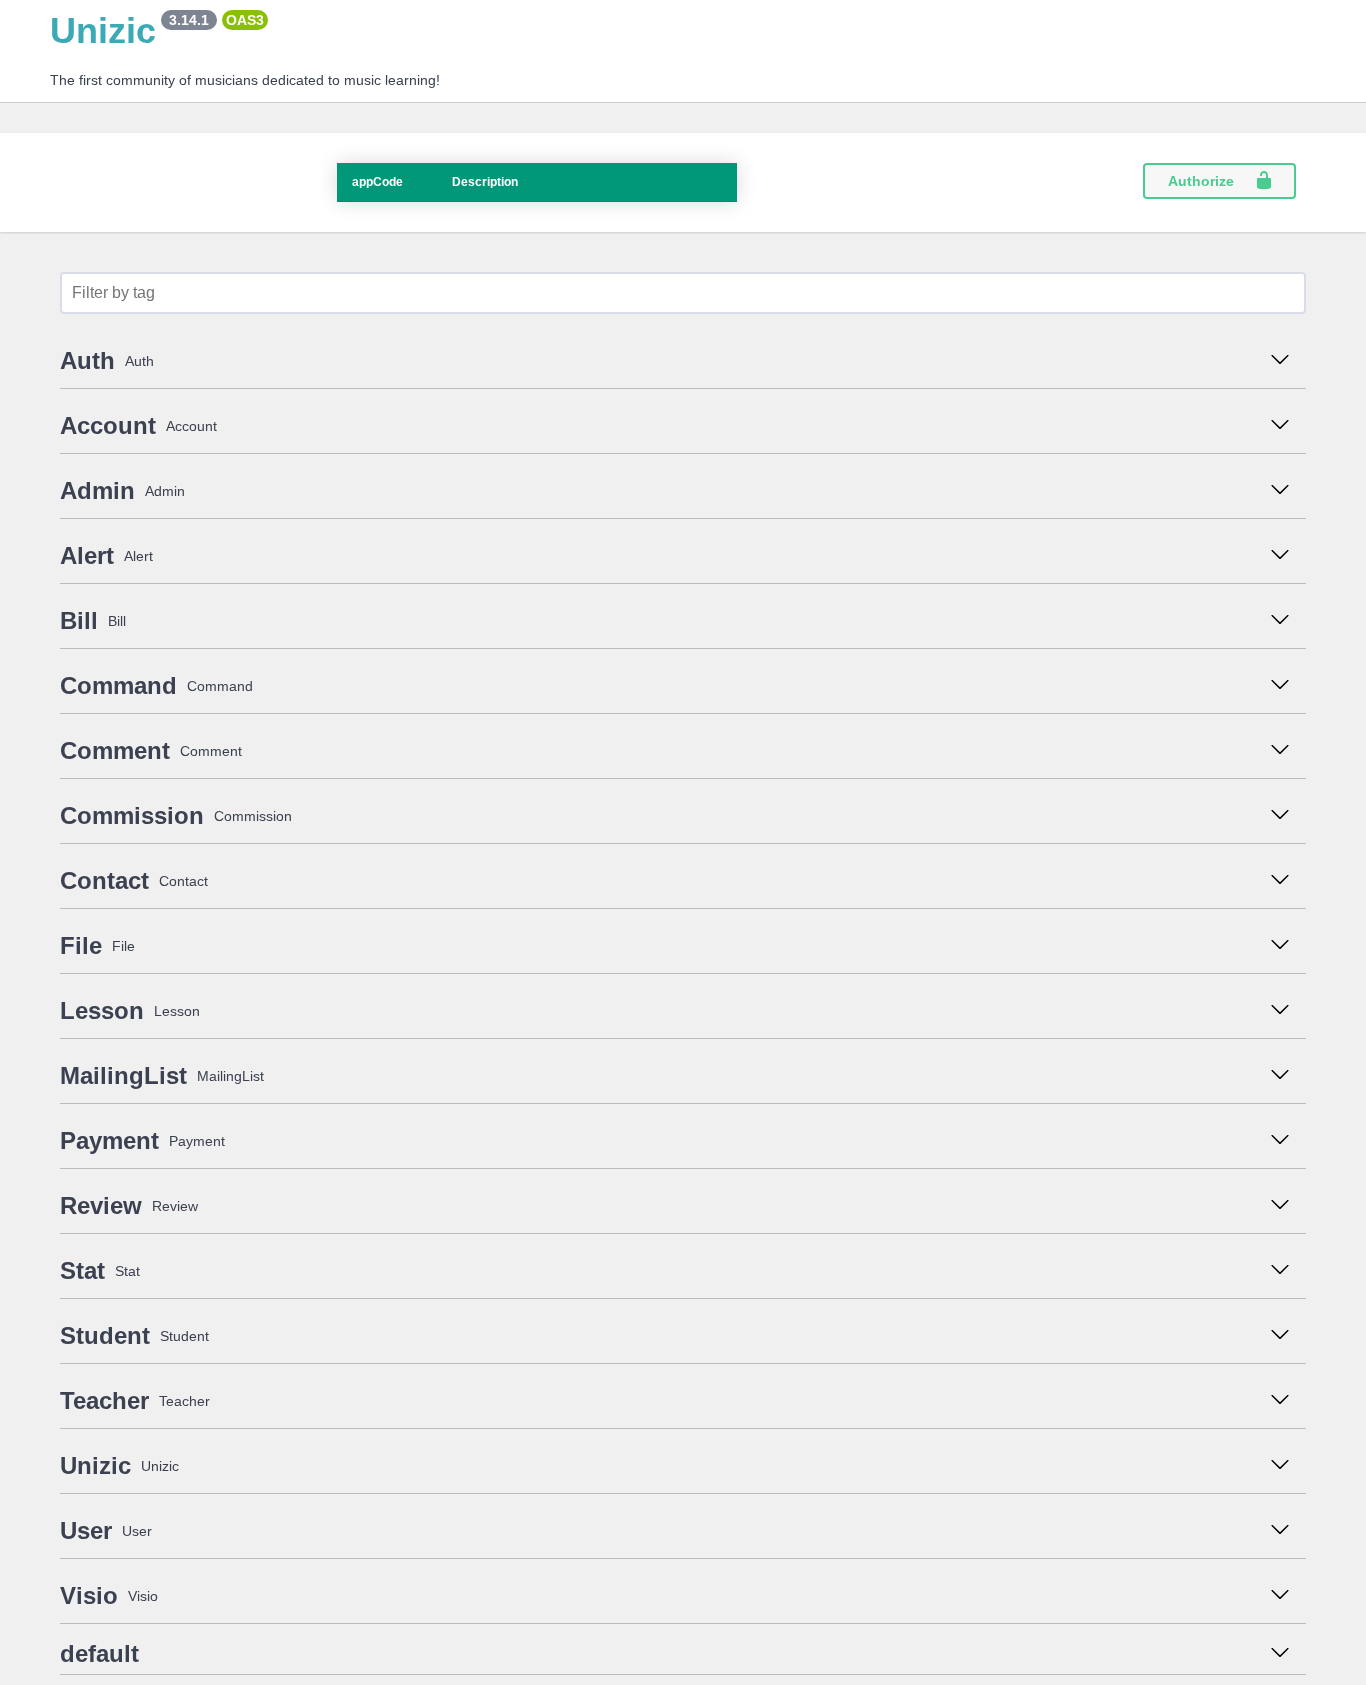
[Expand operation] (1285, 361)
